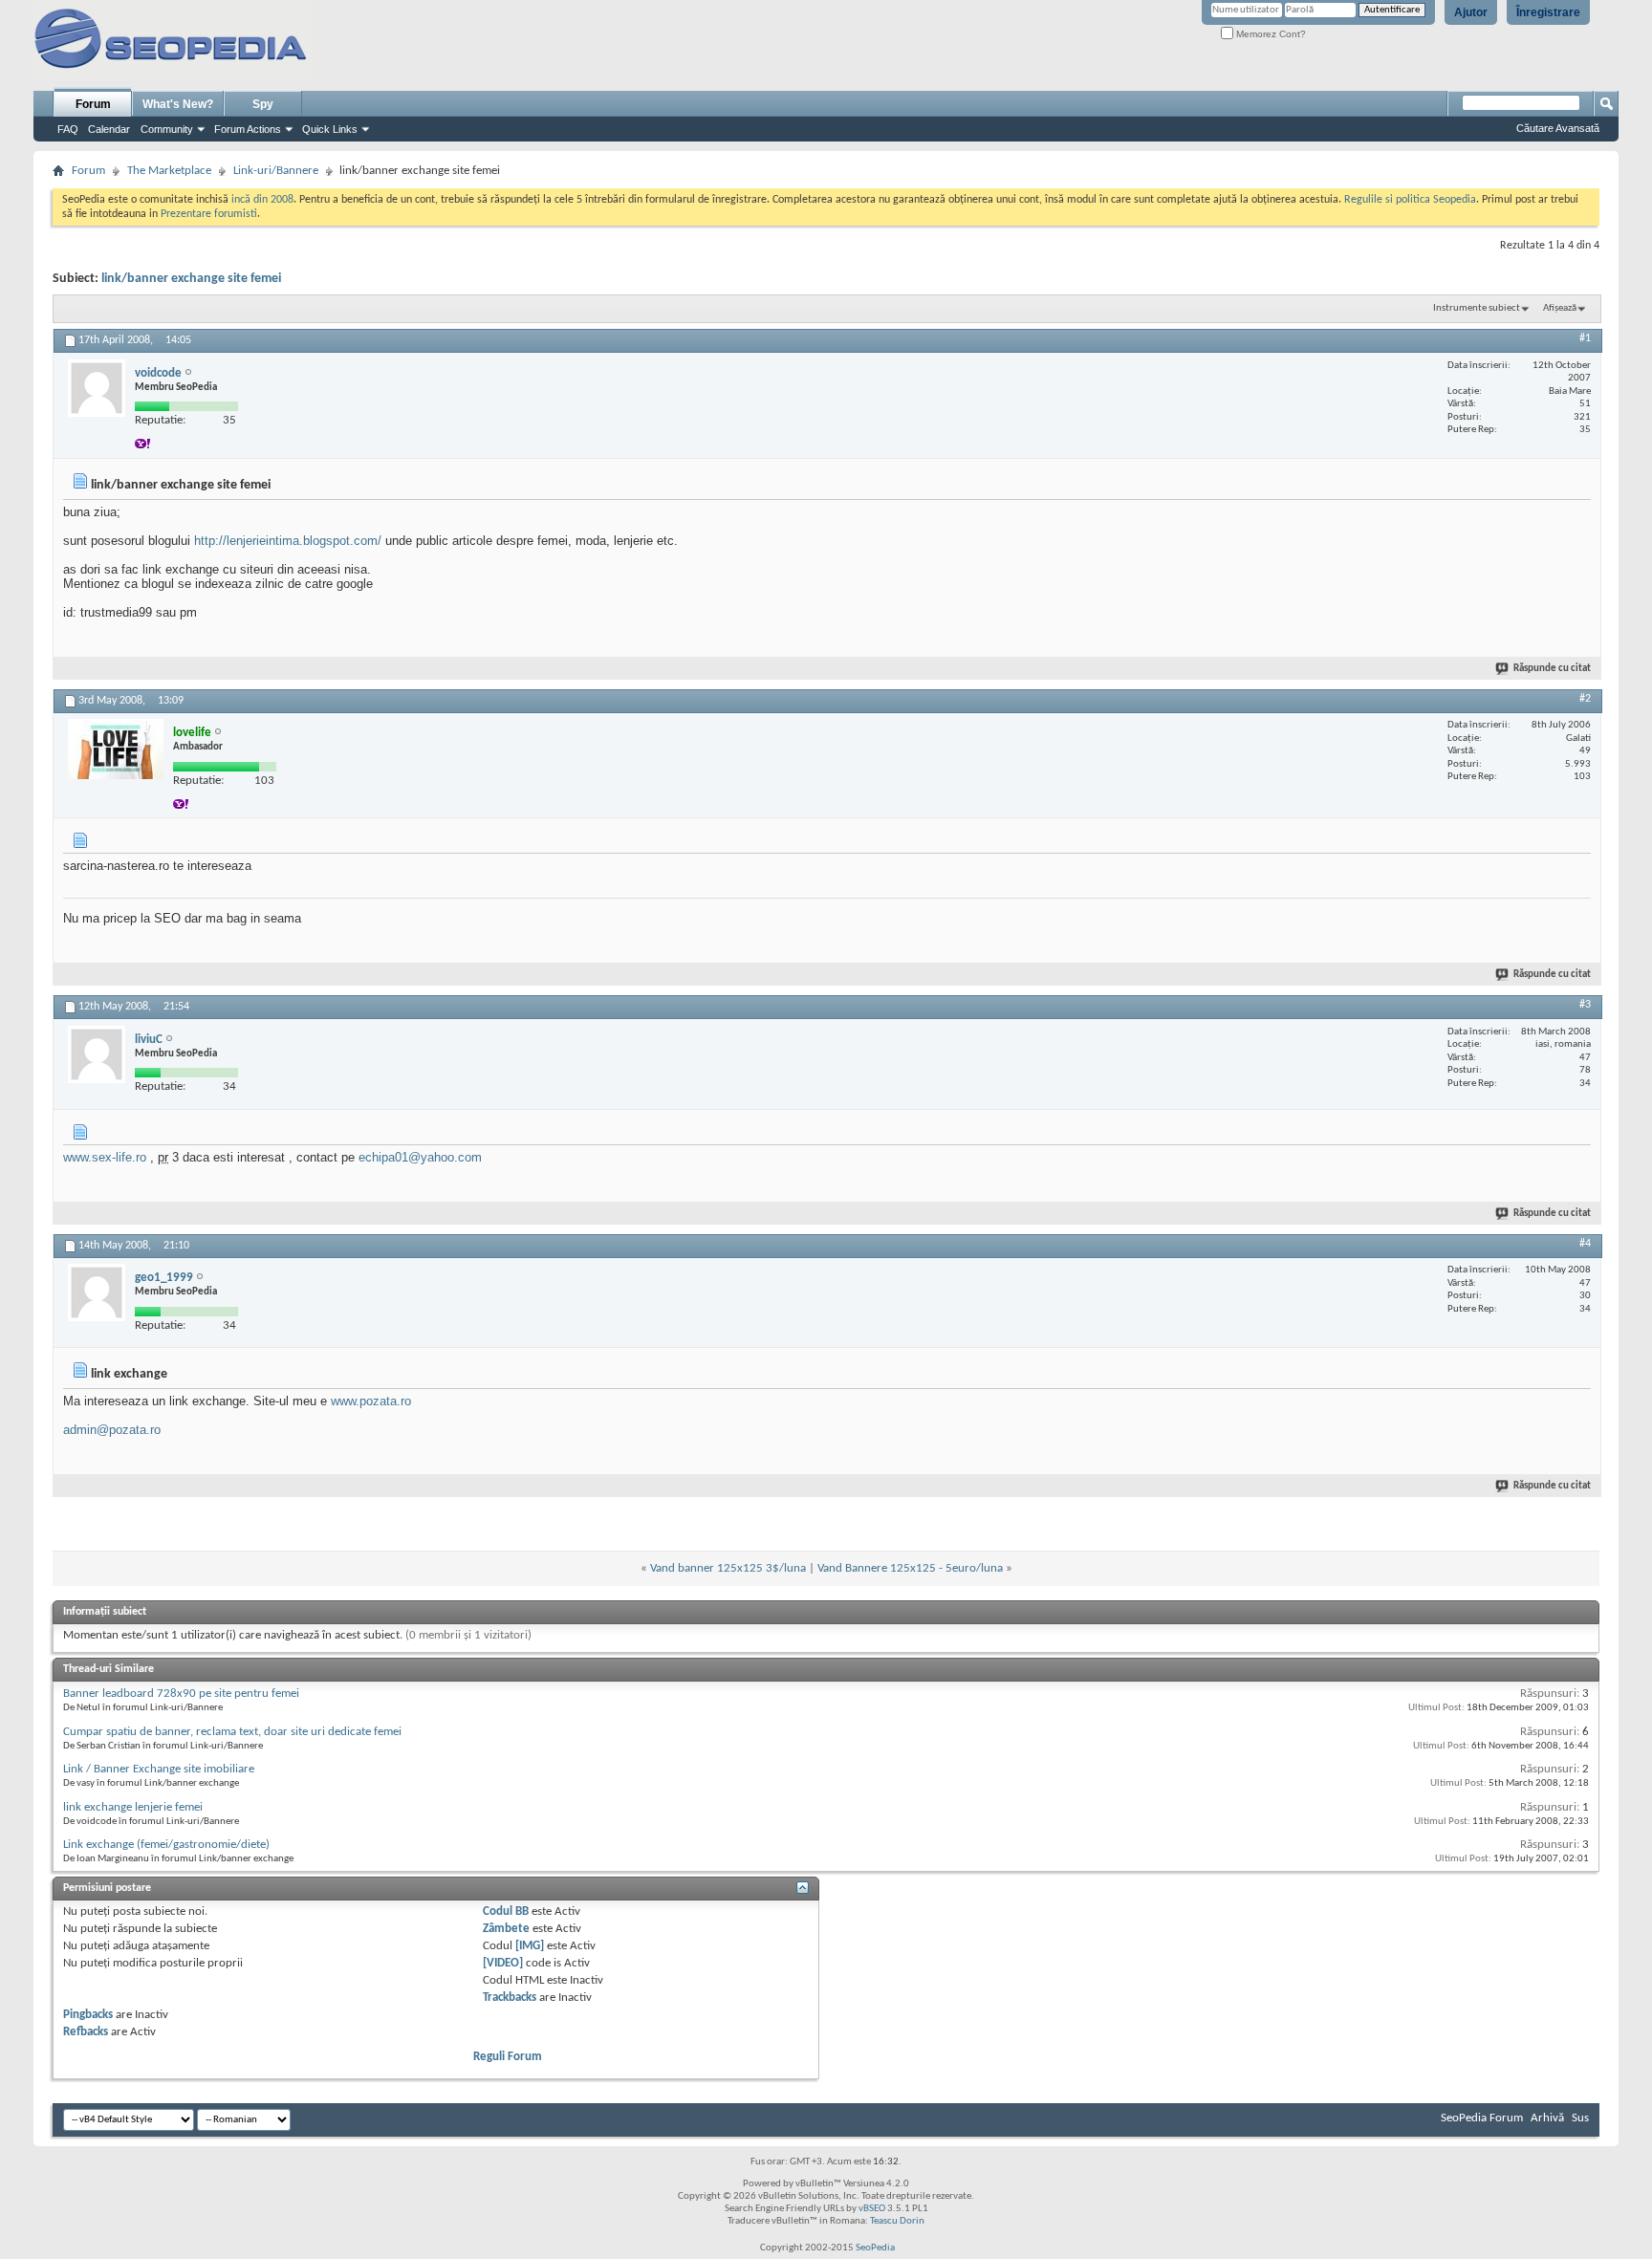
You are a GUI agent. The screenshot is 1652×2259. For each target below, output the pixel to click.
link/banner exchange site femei (191, 279)
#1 (1585, 338)
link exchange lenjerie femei (133, 1807)
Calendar (109, 129)
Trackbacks (510, 1998)
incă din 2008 (262, 200)
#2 (1585, 699)
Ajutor (1471, 12)
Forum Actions (248, 129)
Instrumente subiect (1477, 308)
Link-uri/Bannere (276, 171)
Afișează (1560, 308)
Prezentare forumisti (209, 214)
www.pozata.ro (371, 1401)
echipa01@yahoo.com (420, 1157)
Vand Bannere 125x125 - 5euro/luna (910, 1568)
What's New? (178, 104)
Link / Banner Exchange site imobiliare (159, 1769)
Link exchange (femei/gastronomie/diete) (166, 1845)
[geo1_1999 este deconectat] (97, 1292)
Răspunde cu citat (1552, 669)
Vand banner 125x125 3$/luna (728, 1568)
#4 (1585, 1244)
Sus (1580, 2118)
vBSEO (872, 2209)
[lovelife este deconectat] (116, 749)
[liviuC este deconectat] (97, 1054)
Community (167, 129)
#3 (1585, 1005)
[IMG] (530, 1946)
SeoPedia (875, 2248)
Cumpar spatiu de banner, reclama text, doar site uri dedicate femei (232, 1732)
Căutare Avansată (1558, 128)
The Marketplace (169, 171)
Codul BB (506, 1911)
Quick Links (330, 129)
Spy (263, 104)
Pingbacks (88, 2015)
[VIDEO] (503, 1963)
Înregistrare (1548, 12)
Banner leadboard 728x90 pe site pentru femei (181, 1694)
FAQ (68, 129)
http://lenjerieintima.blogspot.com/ (288, 541)
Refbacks (86, 2032)
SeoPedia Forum (1482, 2118)
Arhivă (1547, 2118)
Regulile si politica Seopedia (1410, 200)
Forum (93, 104)
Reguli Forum (508, 2057)
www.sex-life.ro (105, 1157)
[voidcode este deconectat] (97, 388)
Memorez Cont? (1270, 34)
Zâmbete (506, 1929)
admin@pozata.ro (112, 1430)
